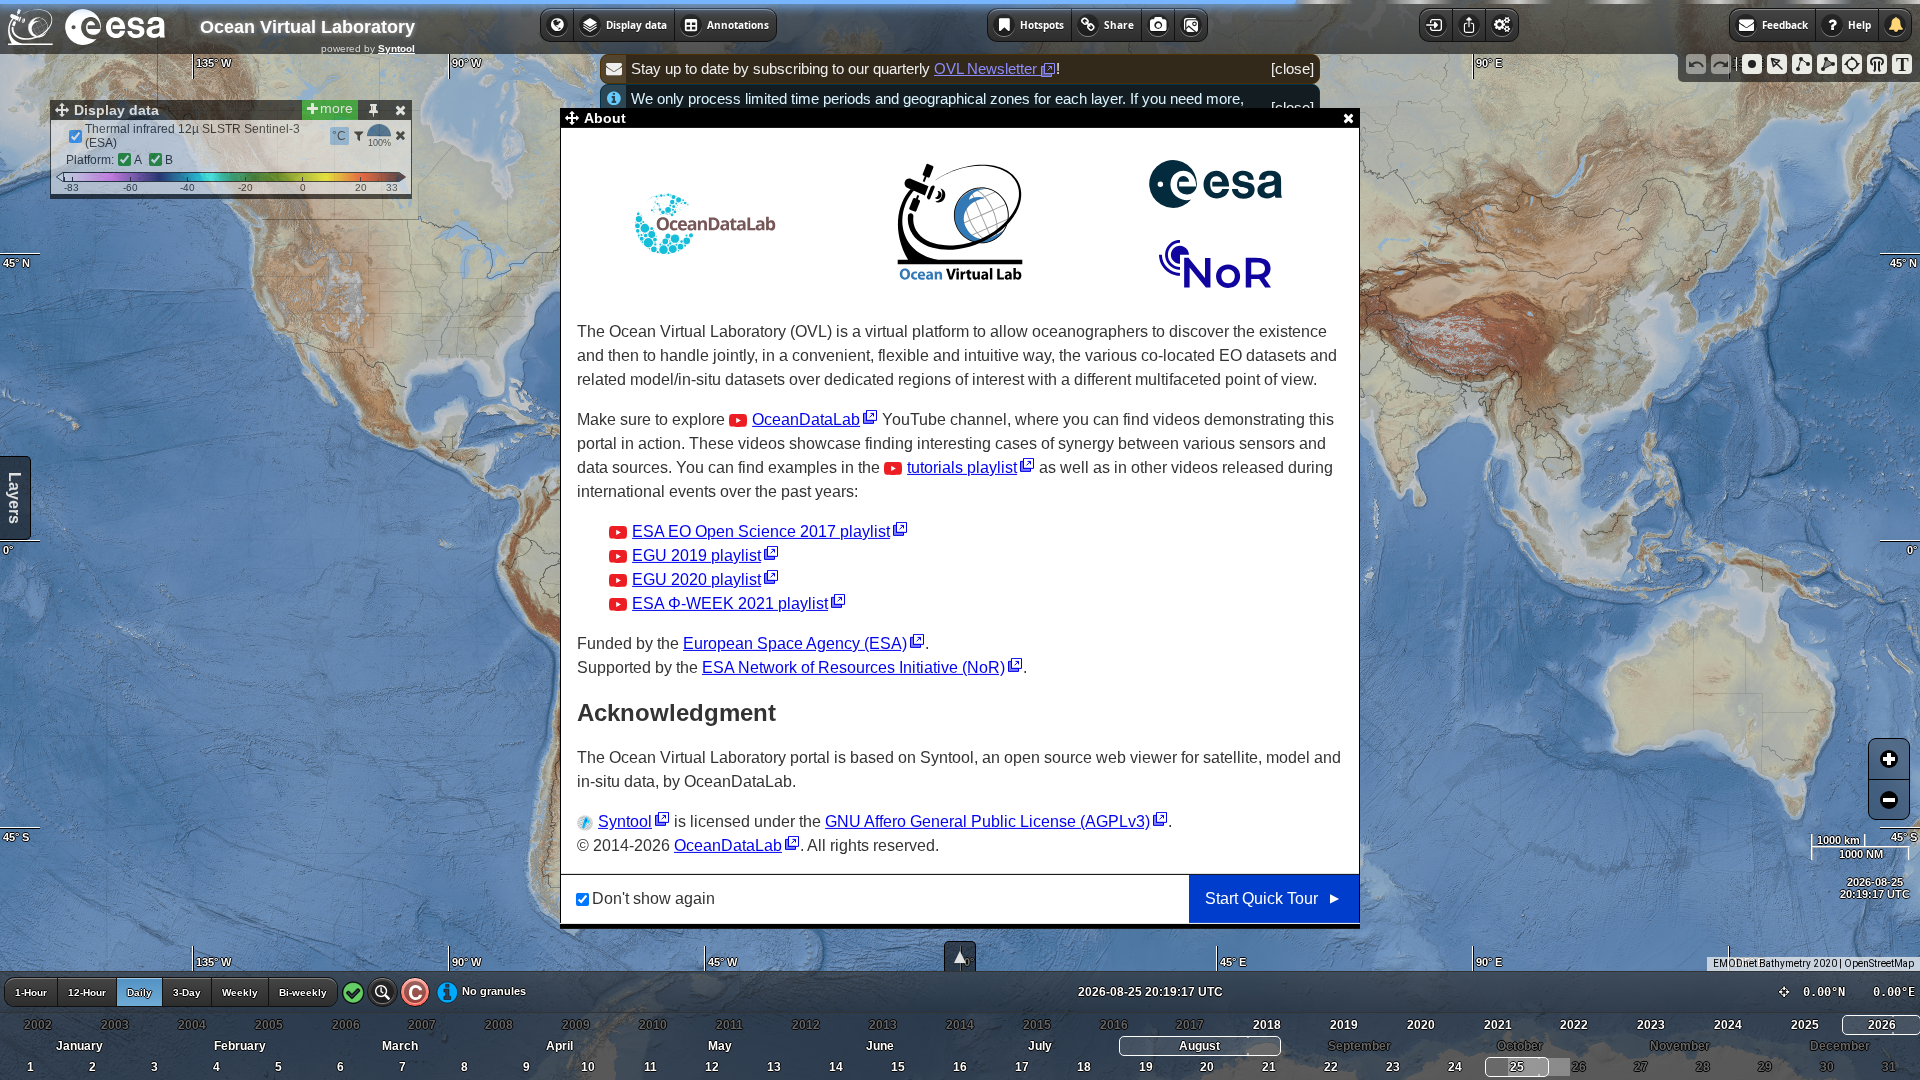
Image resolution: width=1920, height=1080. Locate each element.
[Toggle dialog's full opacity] (373, 110)
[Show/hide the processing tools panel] (1502, 25)
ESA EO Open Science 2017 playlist (761, 531)
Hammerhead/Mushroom (1877, 64)
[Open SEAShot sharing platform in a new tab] (1191, 25)
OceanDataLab (806, 419)
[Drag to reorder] (60, 136)
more (336, 108)
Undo (1696, 64)
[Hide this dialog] (400, 110)
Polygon (1827, 64)
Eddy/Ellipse (1852, 64)
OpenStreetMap (1879, 963)
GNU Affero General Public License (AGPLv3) (987, 821)
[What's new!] (1895, 25)
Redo (1721, 64)
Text (1902, 64)
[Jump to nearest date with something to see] (382, 992)
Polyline (1802, 64)
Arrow (1777, 64)
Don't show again (653, 898)
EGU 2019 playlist (696, 555)
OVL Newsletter (987, 68)
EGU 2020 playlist (696, 579)
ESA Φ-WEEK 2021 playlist (730, 603)
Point (1752, 64)
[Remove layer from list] (400, 135)
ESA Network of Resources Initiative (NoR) (853, 667)
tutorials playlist (962, 467)
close (1292, 68)
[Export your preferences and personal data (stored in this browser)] (1468, 25)
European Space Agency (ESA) (795, 643)
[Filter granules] (358, 136)
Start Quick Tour (1261, 898)
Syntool (396, 48)
